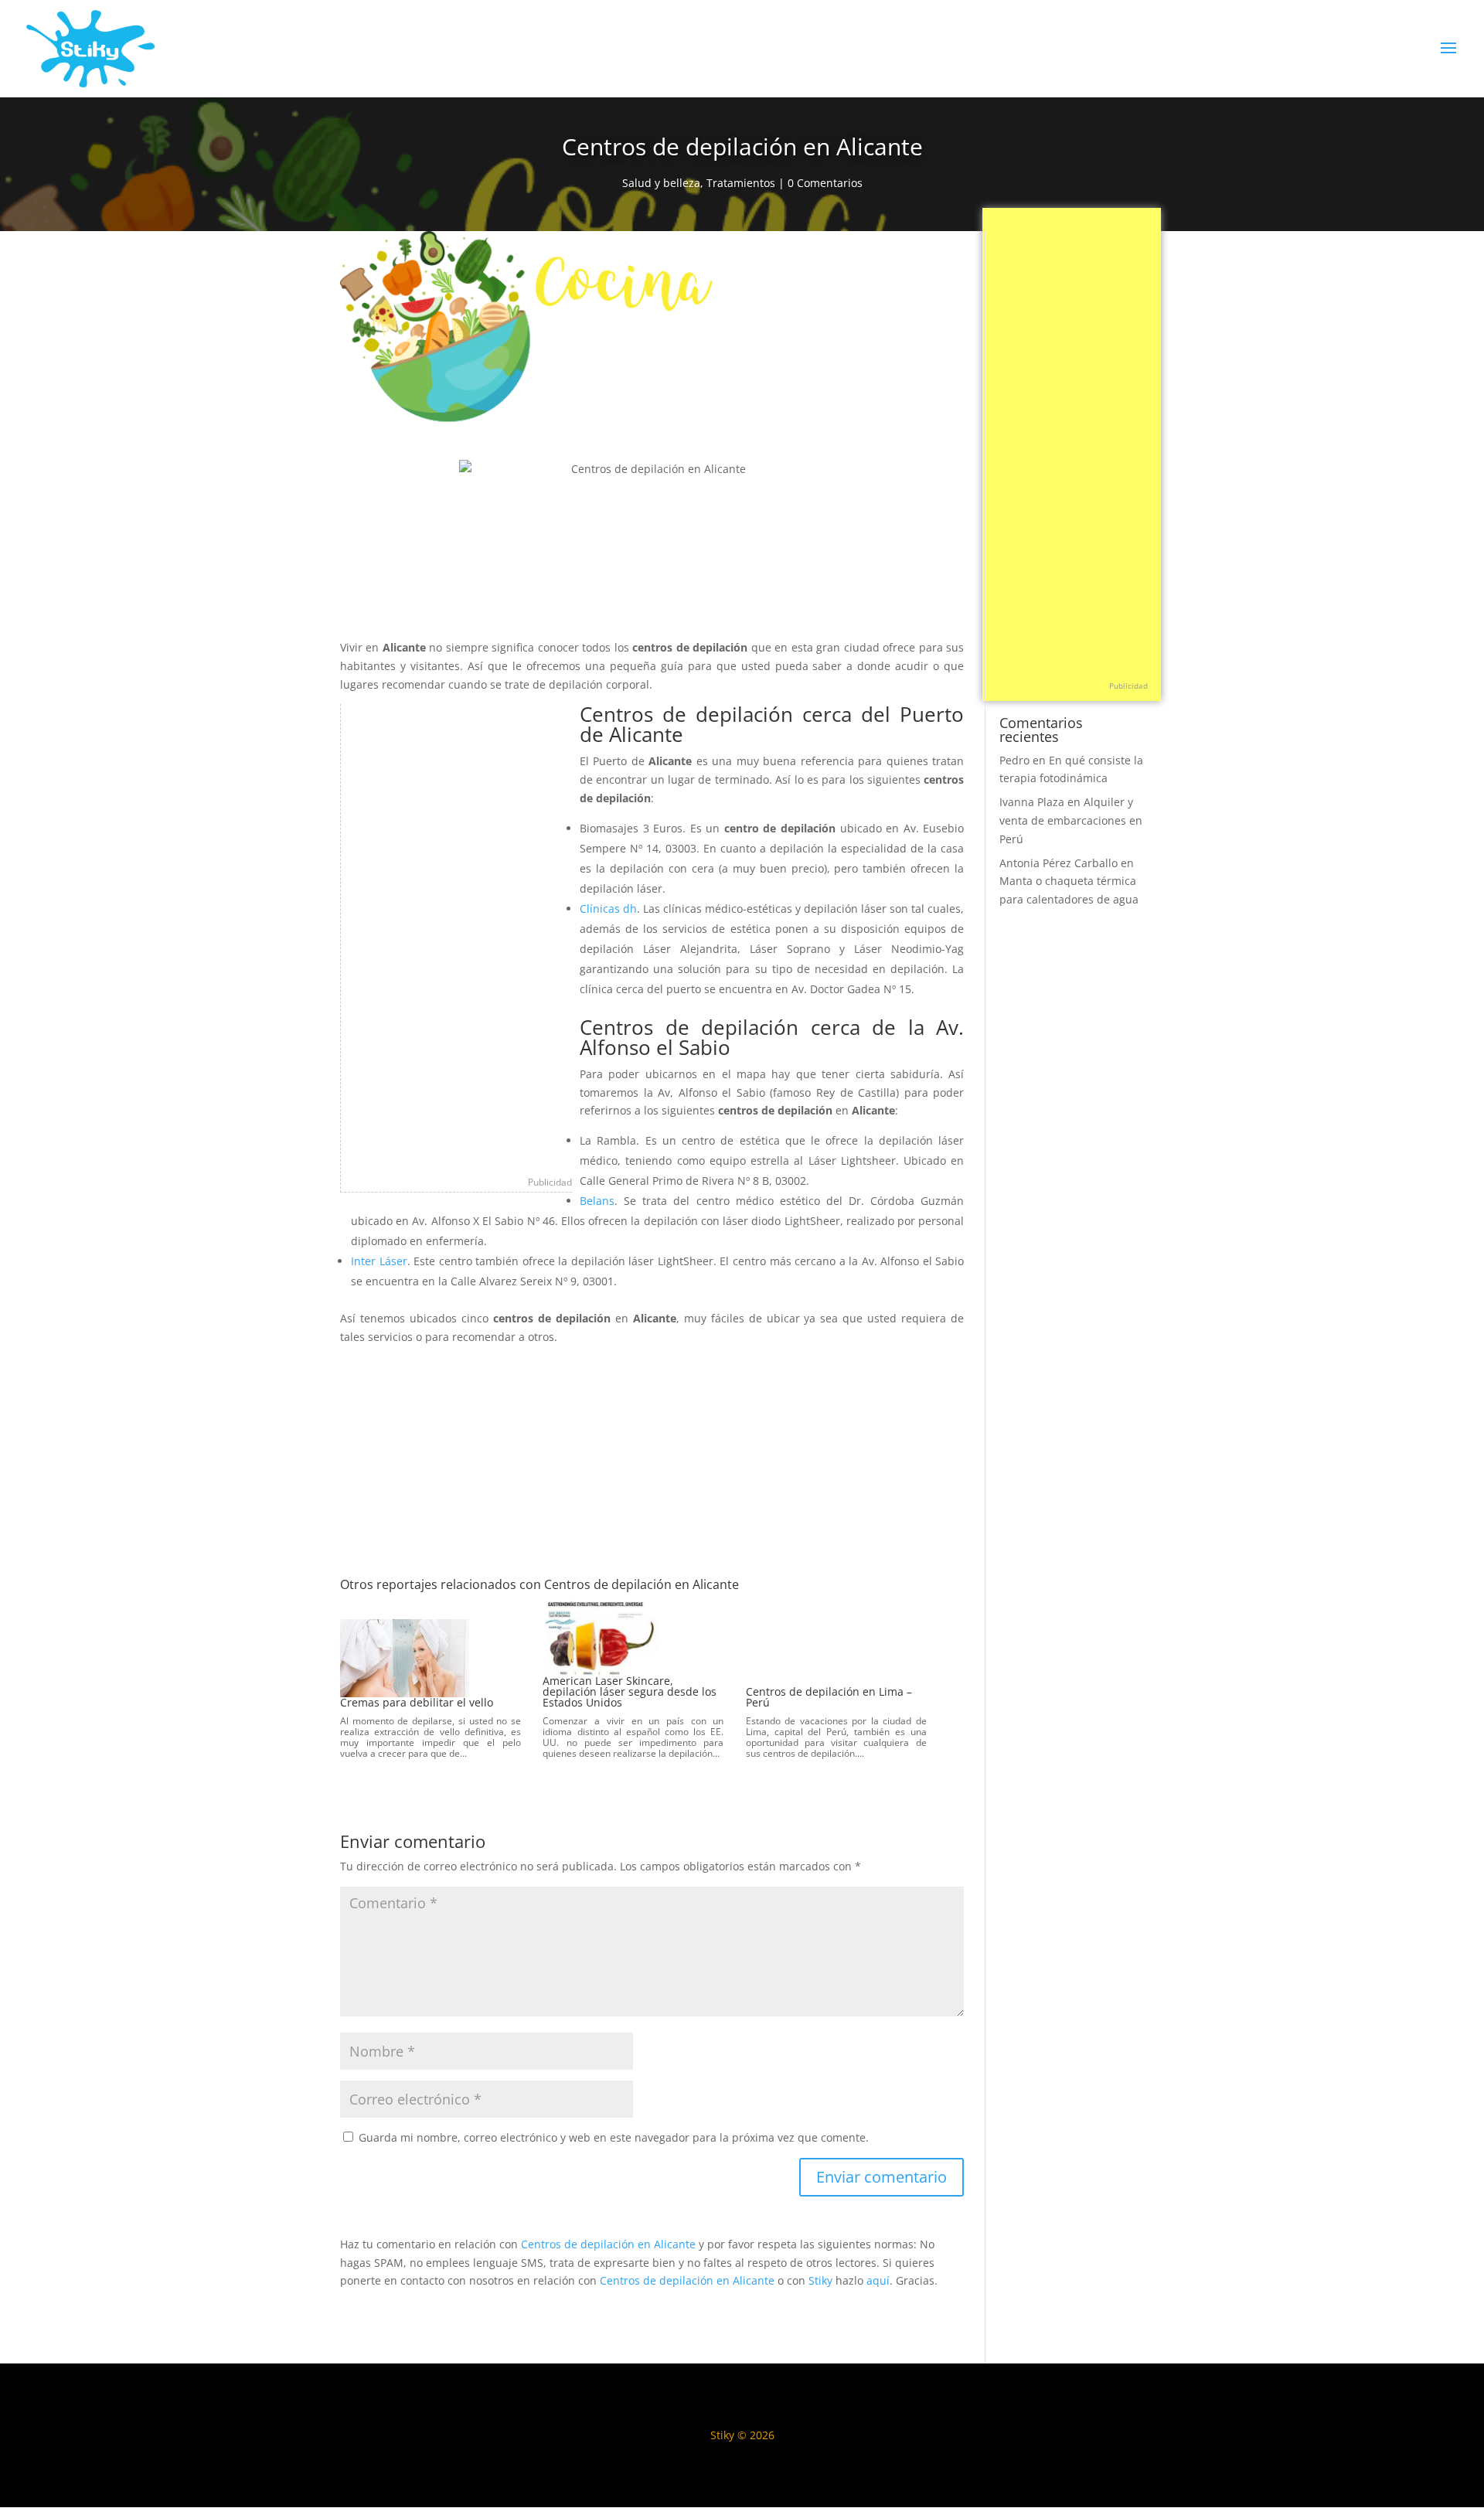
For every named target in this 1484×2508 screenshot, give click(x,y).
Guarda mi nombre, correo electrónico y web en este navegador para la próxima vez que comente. (614, 2137)
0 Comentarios (825, 183)
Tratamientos (741, 183)
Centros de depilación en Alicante (608, 2244)
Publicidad (550, 1182)
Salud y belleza (661, 183)
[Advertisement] (457, 936)
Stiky (820, 2280)
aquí (878, 2280)
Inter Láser (379, 1261)
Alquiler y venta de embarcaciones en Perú (1071, 820)
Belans (597, 1201)
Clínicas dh (608, 909)
